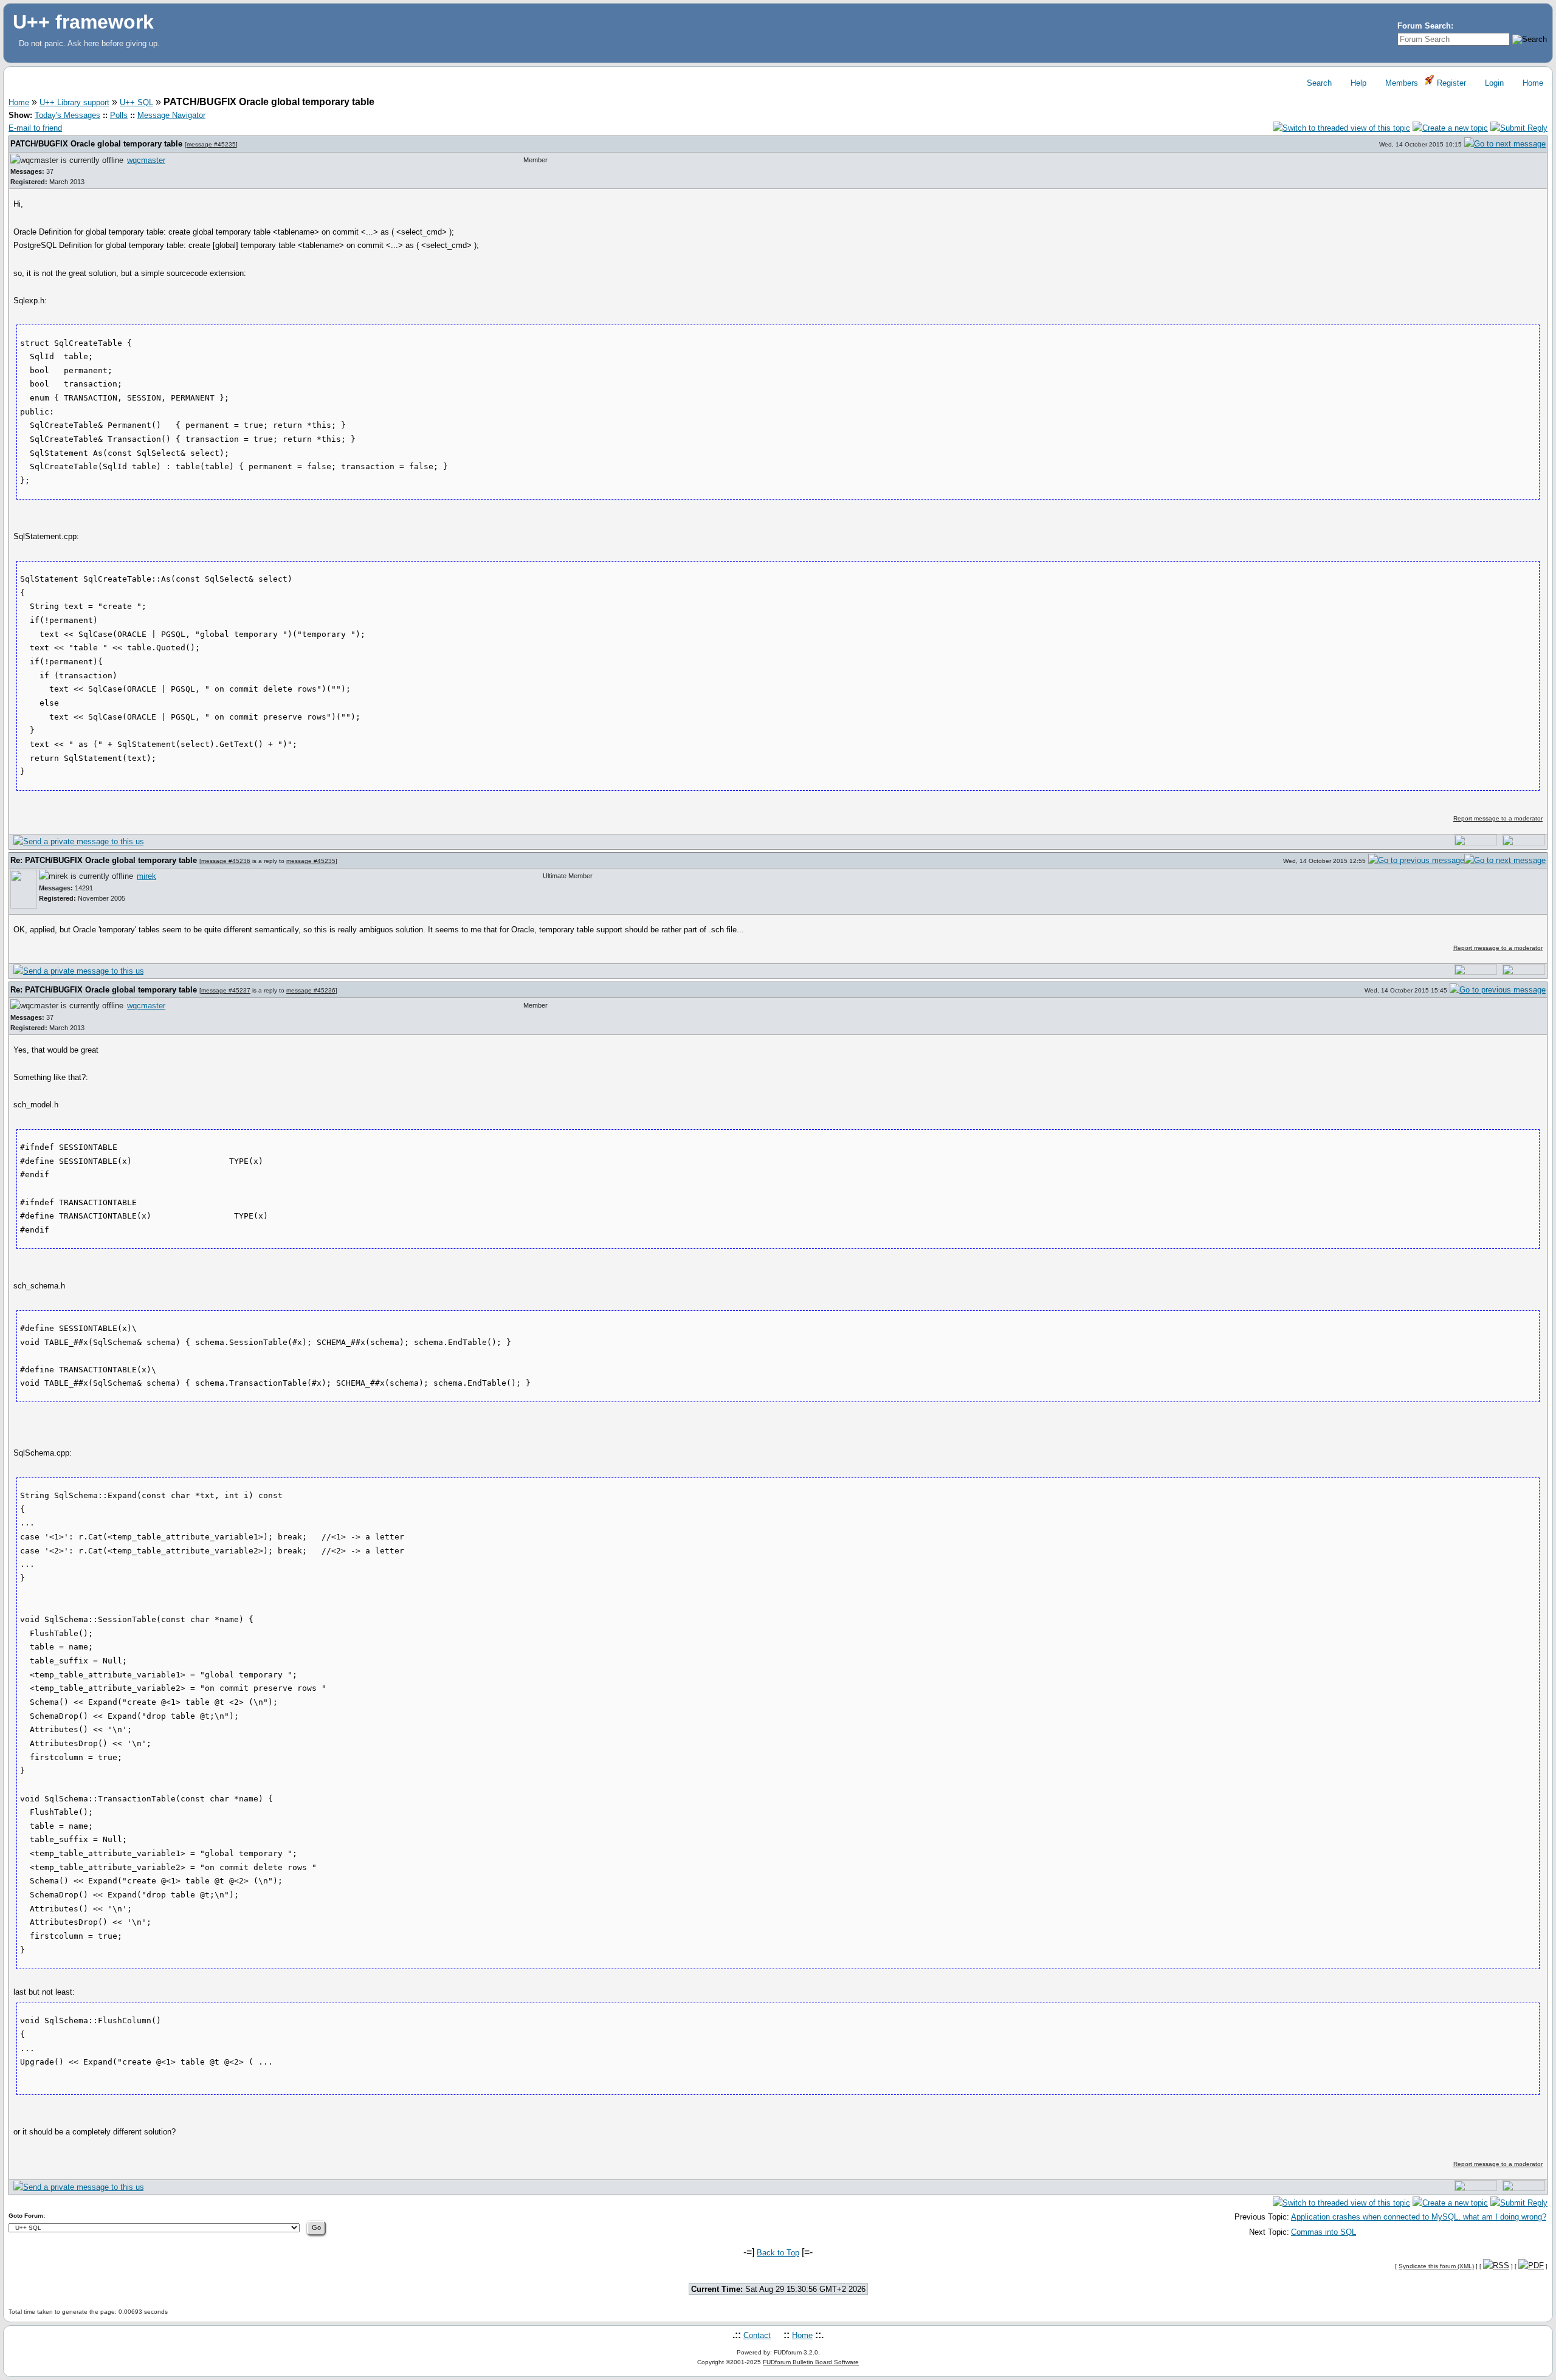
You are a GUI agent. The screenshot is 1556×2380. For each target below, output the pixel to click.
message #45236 (226, 861)
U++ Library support (74, 102)
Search (1318, 83)
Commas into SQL (1324, 2232)
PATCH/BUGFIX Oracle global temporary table (98, 144)
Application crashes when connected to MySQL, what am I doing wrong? (1419, 2217)
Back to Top (778, 2253)
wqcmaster (146, 160)
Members (1400, 83)
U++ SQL (136, 102)
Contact (757, 2335)
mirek (146, 876)
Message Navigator (171, 115)
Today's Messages (67, 115)
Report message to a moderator (1498, 818)
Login (1493, 83)
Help (1357, 83)
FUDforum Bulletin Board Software (811, 2362)
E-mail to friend (35, 128)
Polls (119, 115)
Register (1450, 83)
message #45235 (211, 144)
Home (1532, 83)
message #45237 (226, 990)
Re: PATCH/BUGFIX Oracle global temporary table (105, 860)
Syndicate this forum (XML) (1436, 2266)
